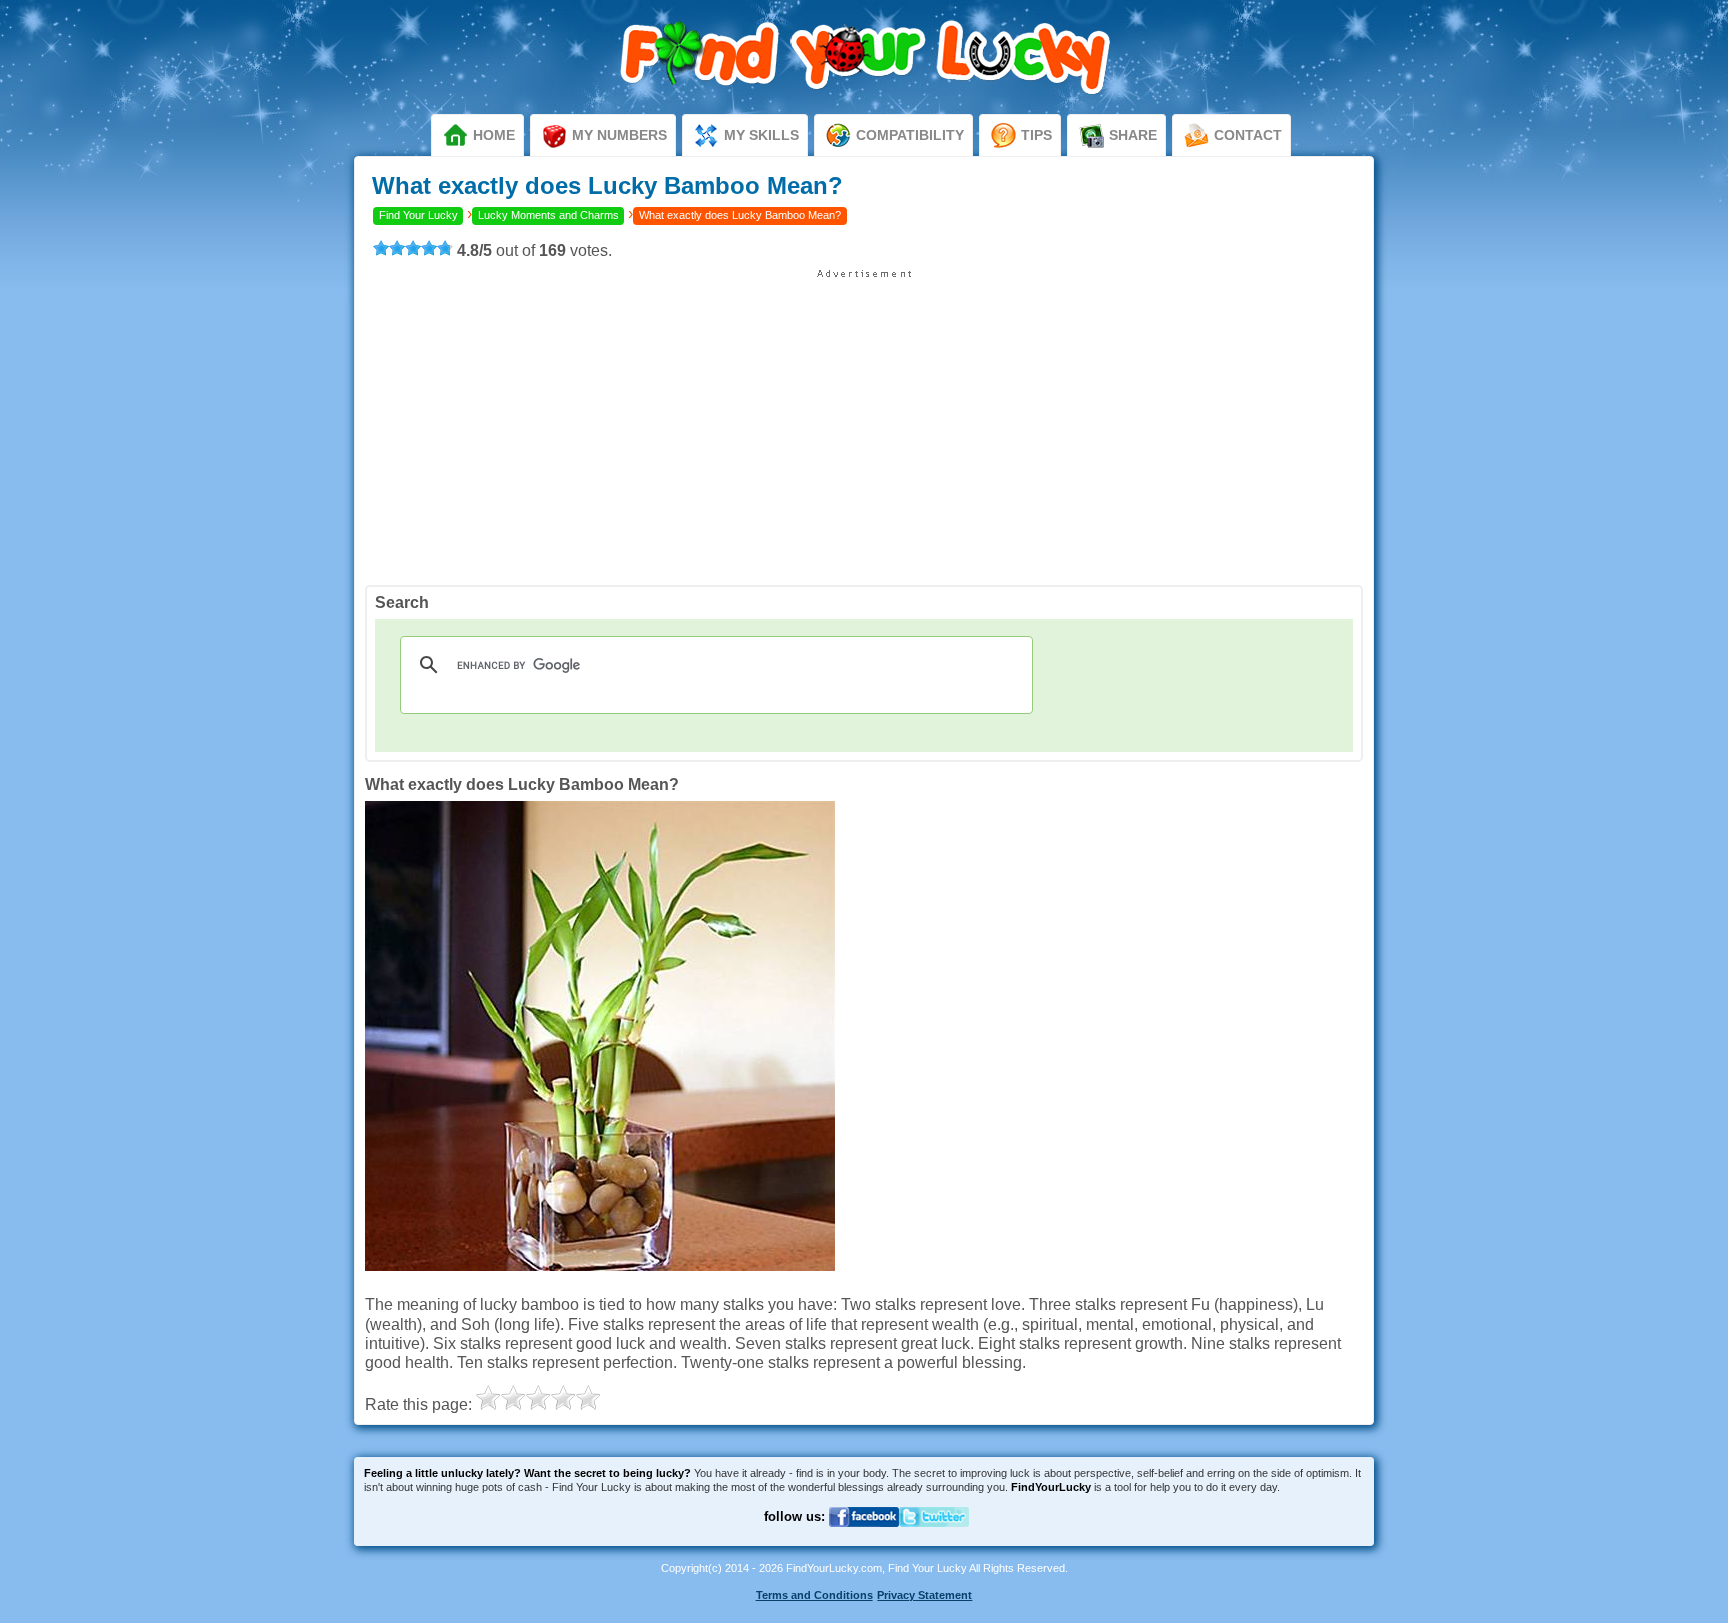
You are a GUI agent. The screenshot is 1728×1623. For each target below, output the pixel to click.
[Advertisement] (864, 420)
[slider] (413, 248)
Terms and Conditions (814, 1595)
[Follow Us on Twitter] (934, 1539)
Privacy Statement (924, 1595)
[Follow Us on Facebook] (864, 1539)
